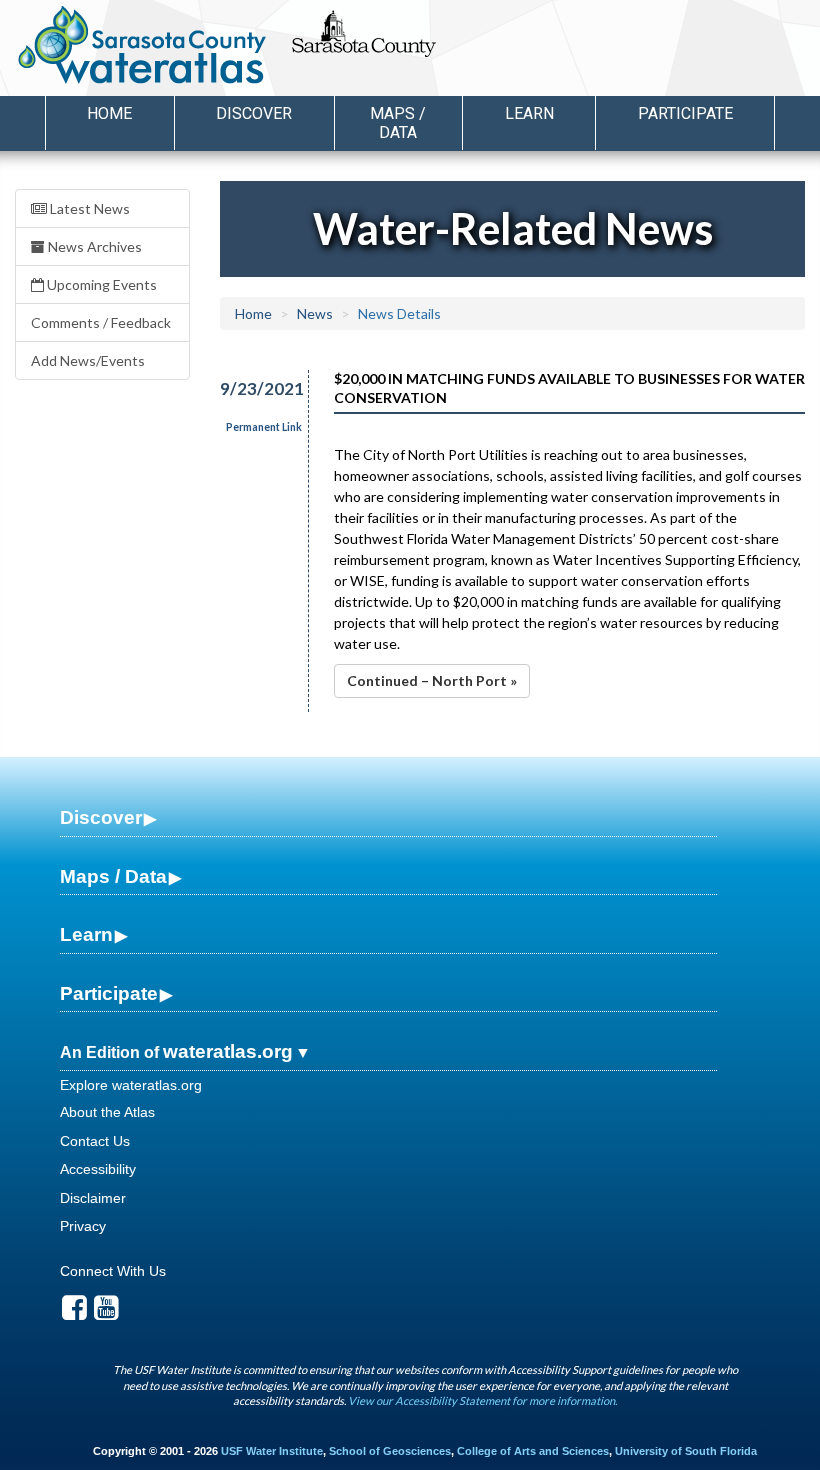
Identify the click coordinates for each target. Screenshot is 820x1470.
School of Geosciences (390, 1451)
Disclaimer (93, 1198)
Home (109, 113)
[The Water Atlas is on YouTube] (106, 1313)
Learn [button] (529, 113)
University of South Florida (686, 1451)
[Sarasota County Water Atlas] (143, 45)
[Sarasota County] (409, 51)
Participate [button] (685, 113)
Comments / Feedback (101, 322)
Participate (109, 993)
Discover (101, 817)
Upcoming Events (100, 284)
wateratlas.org (228, 1051)
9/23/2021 (252, 388)
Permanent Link (264, 427)
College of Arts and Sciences (533, 1451)
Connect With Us (113, 1271)
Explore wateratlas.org (131, 1085)
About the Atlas (107, 1112)
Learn (86, 934)
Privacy (83, 1226)
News (315, 313)
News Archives (93, 246)
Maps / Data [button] (398, 123)
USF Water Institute (272, 1451)
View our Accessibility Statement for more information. (482, 1400)
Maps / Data (113, 876)
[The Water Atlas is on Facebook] (74, 1313)
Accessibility (98, 1169)
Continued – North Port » (432, 680)
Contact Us (95, 1141)
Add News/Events (88, 360)
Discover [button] (254, 113)
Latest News (88, 208)
